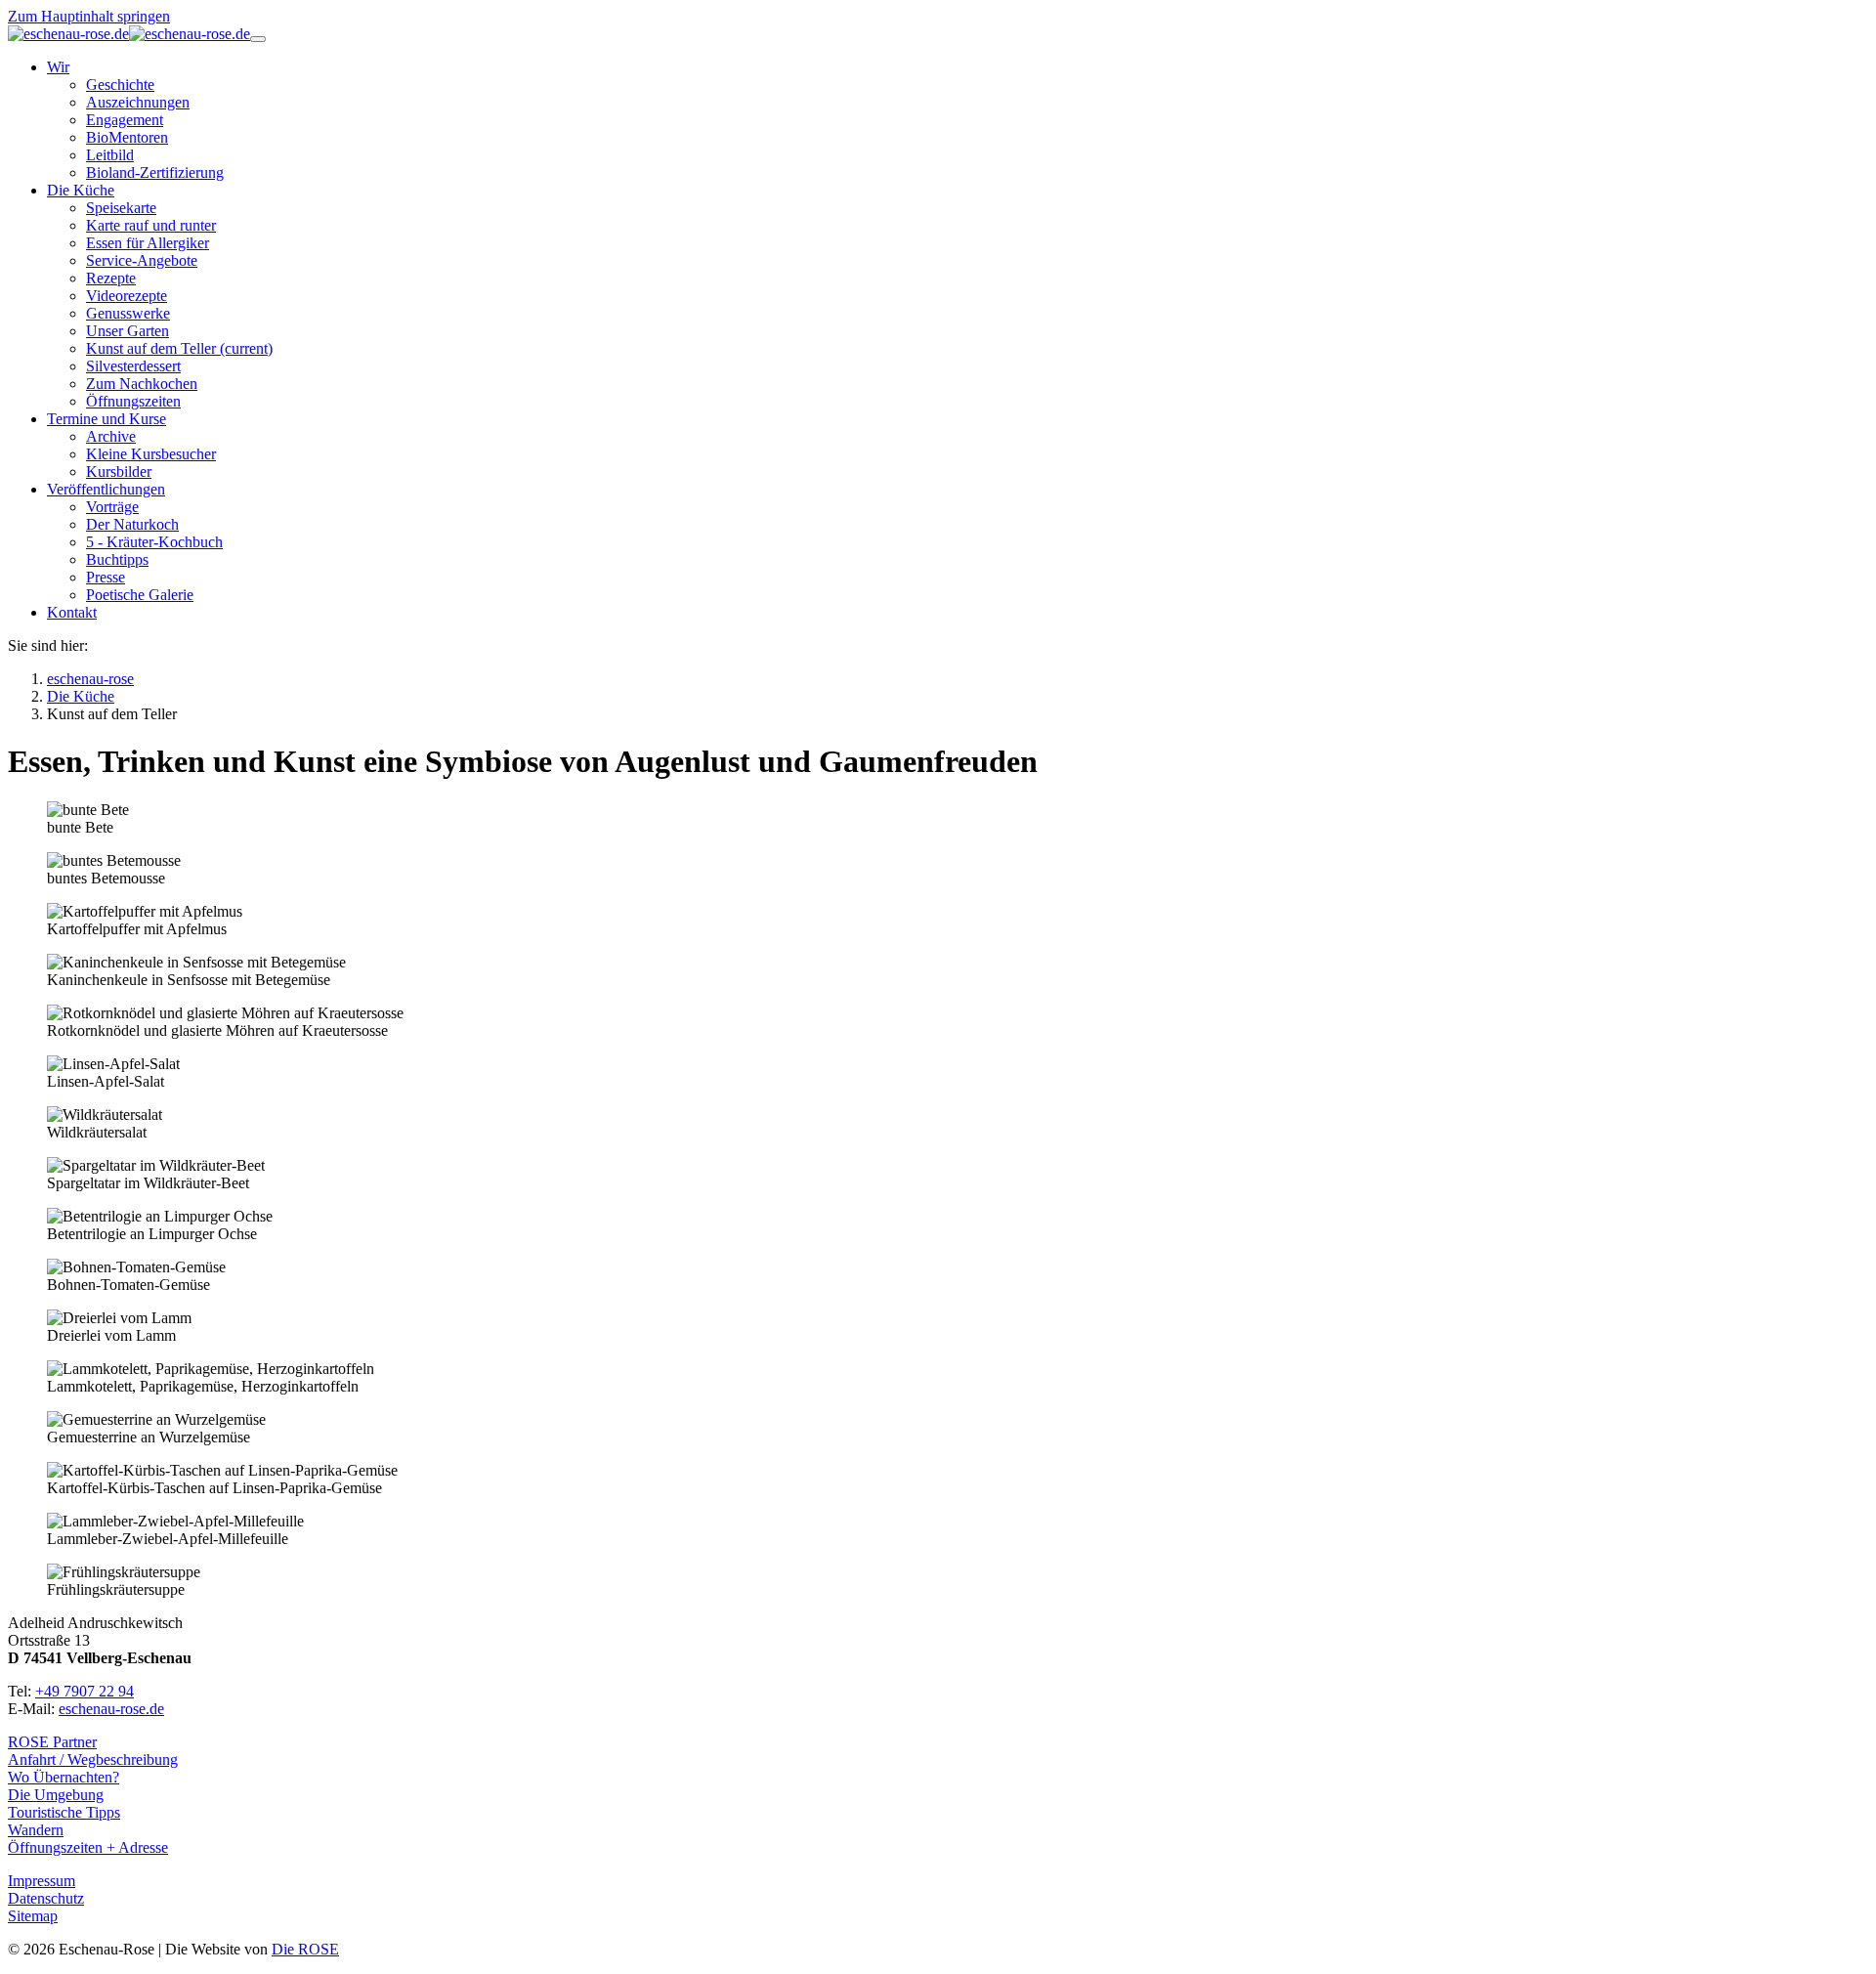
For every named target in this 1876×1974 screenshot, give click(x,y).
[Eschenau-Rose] (129, 34)
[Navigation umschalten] (258, 39)
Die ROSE (305, 1949)
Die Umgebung (56, 1795)
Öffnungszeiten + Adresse (88, 1847)
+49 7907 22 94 (85, 1691)
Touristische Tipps (64, 1812)
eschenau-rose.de (111, 1709)
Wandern (36, 1830)
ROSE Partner (52, 1742)
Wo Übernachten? (64, 1777)
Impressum (42, 1881)
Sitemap (33, 1916)
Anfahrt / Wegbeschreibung (93, 1759)
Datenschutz (46, 1898)
